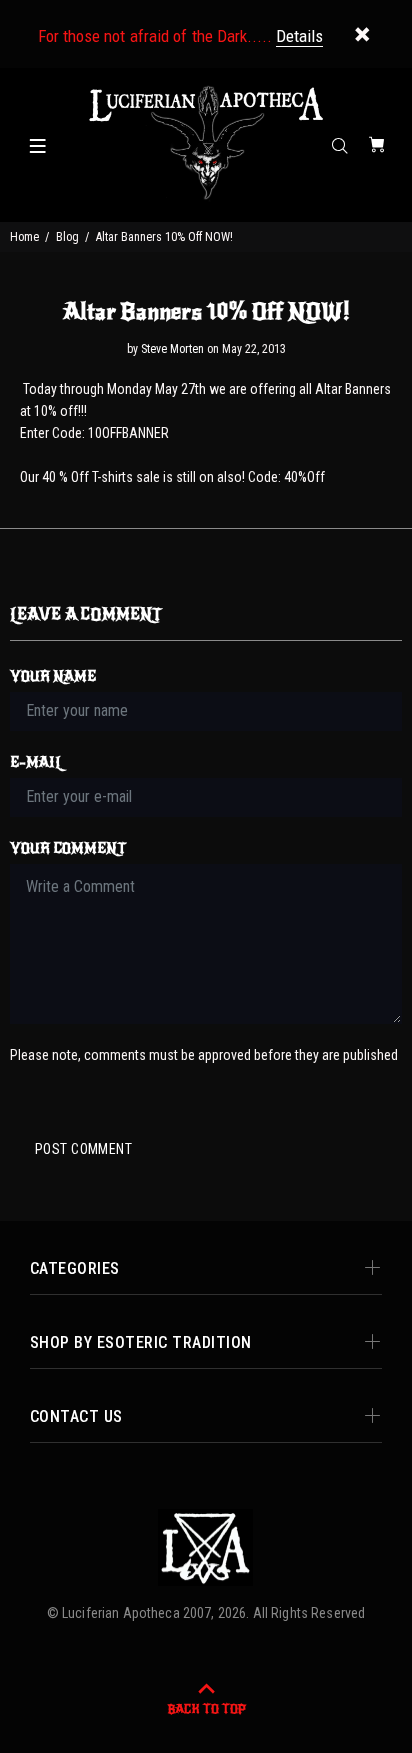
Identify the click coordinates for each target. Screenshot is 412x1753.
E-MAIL (36, 762)
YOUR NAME (53, 676)
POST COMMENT (83, 1149)
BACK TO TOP (206, 1709)
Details (299, 36)
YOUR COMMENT (68, 848)
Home (24, 237)
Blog (67, 237)
